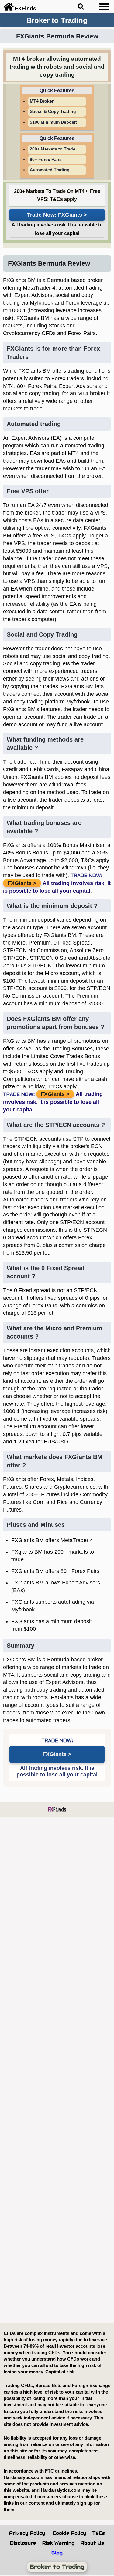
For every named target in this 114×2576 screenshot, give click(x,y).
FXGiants (70, 215)
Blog (57, 2553)
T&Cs (98, 2533)
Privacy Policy (27, 2533)
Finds (57, 1809)
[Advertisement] (57, 2070)
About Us (92, 2543)
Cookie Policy (69, 2533)
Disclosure (23, 2543)
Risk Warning (58, 2543)
